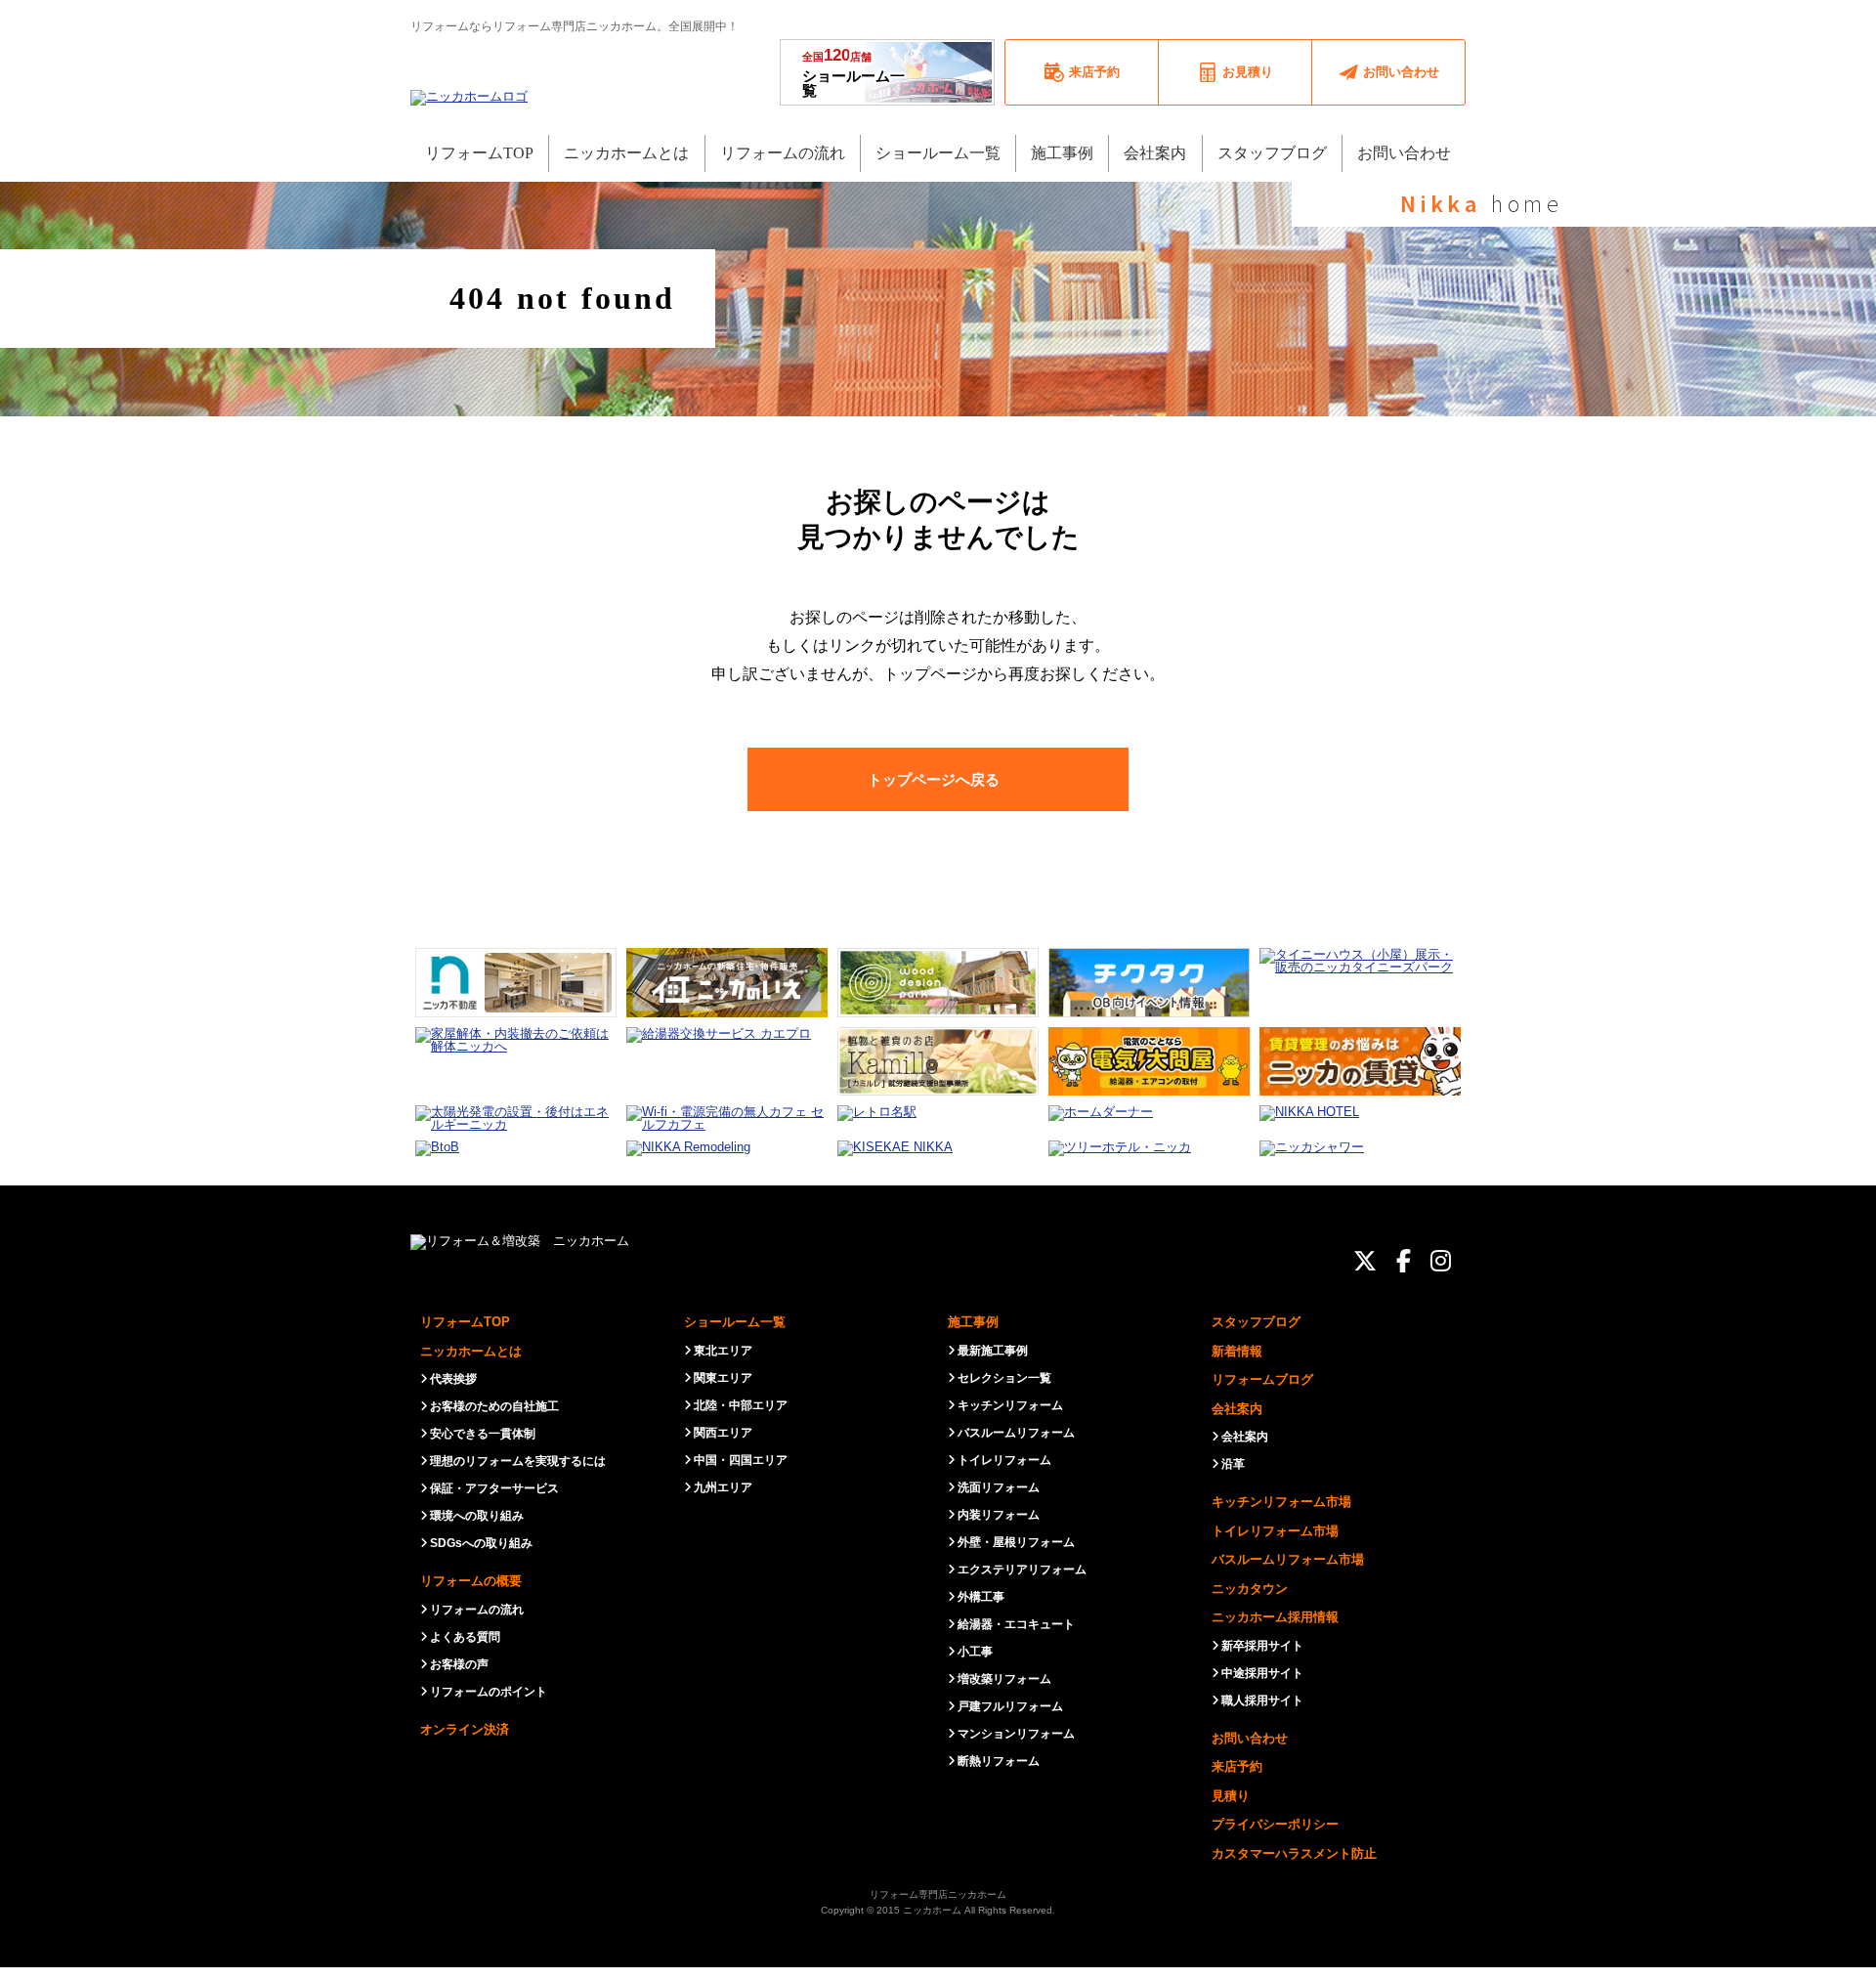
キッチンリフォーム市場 (1281, 1502)
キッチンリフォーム (1010, 1405)
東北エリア (723, 1351)
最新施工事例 (993, 1351)
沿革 (1233, 1464)
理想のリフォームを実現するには (518, 1461)
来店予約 (1237, 1766)
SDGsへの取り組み (481, 1543)
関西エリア (723, 1433)
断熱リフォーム (999, 1761)
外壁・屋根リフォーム (1016, 1542)
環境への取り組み (477, 1516)
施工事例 (973, 1322)
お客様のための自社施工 (494, 1406)
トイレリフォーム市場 (1275, 1531)
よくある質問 (465, 1637)
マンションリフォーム (1016, 1734)
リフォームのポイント (489, 1692)
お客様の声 (459, 1664)
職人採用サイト (1262, 1700)
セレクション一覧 (1004, 1378)
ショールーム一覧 (853, 72)
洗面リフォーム (999, 1487)
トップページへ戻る (934, 779)
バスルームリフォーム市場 (1288, 1559)
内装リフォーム (999, 1515)
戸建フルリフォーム (1010, 1706)
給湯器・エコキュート (1016, 1624)
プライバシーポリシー (1275, 1824)
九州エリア (723, 1487)
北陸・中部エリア (741, 1405)
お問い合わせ (1250, 1738)
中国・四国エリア (741, 1460)
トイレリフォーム (1004, 1460)
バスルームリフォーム (1016, 1433)
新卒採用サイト (1262, 1646)
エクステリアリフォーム (1022, 1570)
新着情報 (1237, 1351)
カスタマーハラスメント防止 (1294, 1853)
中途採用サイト (1262, 1673)
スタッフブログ (1256, 1322)
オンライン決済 (465, 1729)
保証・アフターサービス (494, 1488)
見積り (1231, 1796)
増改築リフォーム (1004, 1679)
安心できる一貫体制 (483, 1434)
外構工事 (981, 1597)
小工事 (975, 1652)
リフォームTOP (465, 1322)
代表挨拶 (453, 1379)
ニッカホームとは (471, 1351)
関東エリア (723, 1378)
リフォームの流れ (477, 1610)
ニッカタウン (1250, 1589)
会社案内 (1237, 1409)
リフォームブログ (1262, 1379)
